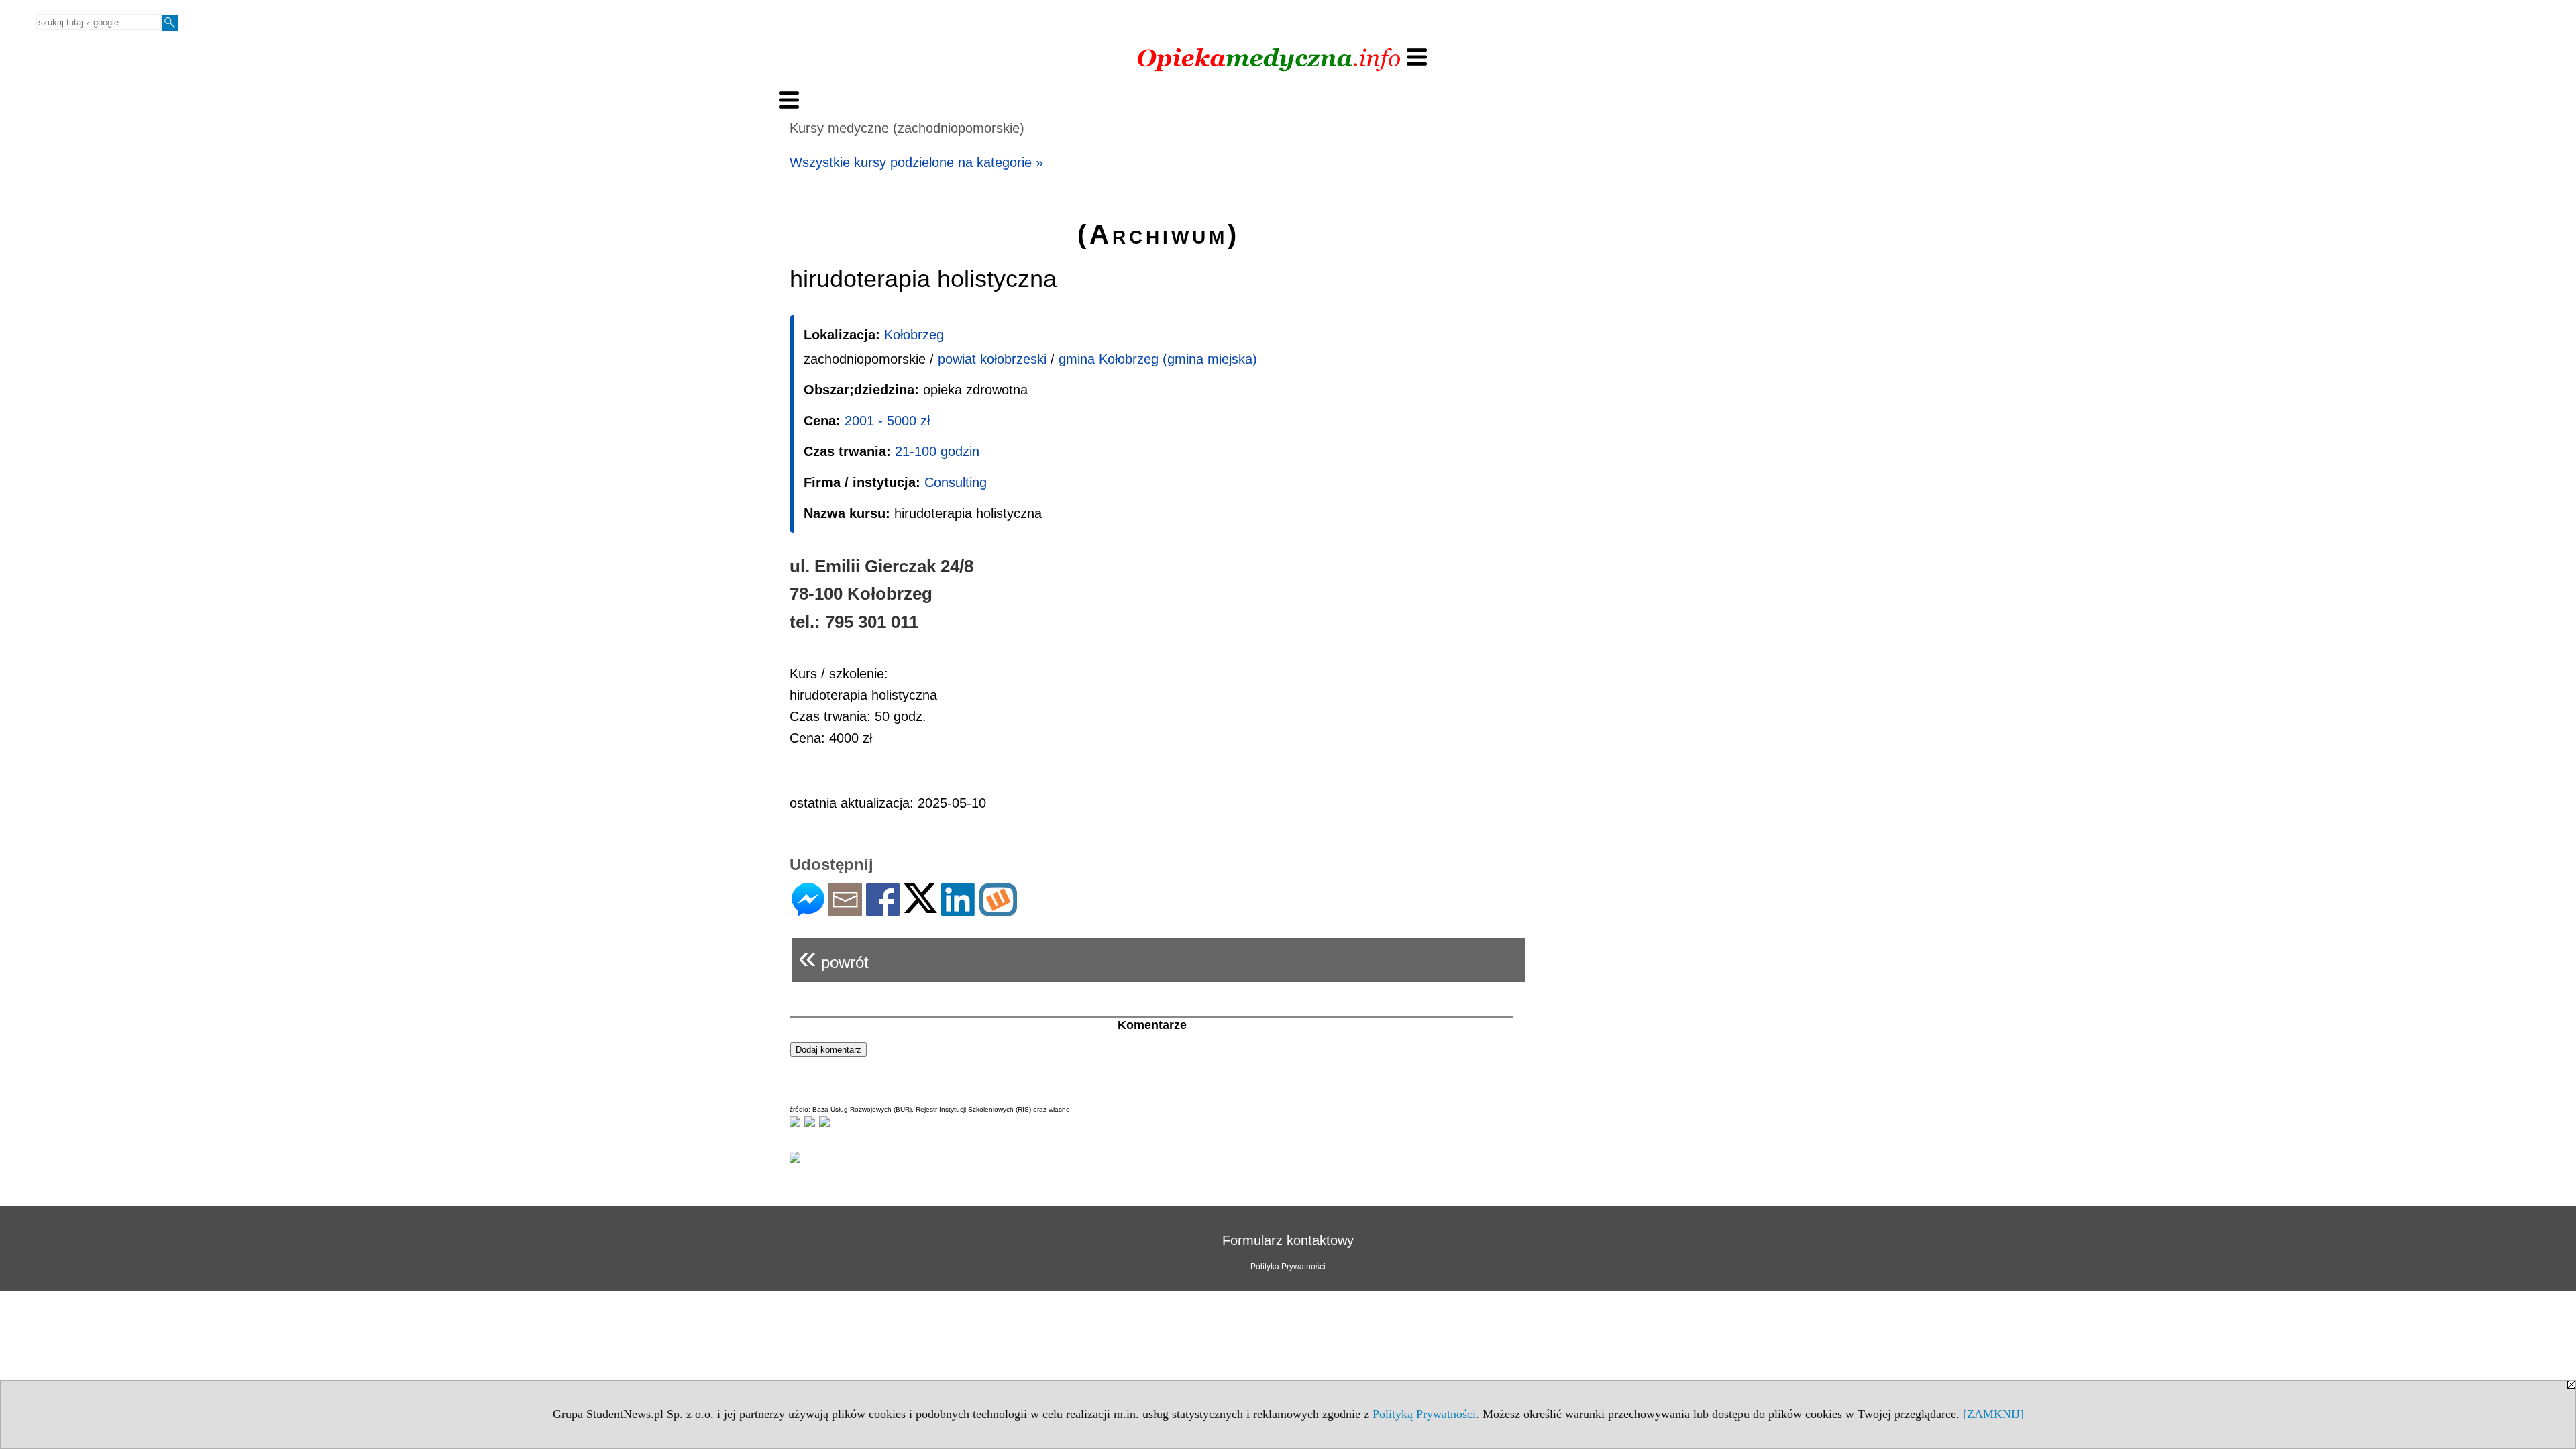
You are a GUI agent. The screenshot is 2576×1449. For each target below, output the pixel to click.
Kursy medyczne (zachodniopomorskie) (907, 128)
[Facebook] (883, 911)
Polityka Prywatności (1288, 1267)
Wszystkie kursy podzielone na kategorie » (916, 162)
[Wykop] (998, 911)
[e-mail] (845, 911)
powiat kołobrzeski (992, 359)
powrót (834, 957)
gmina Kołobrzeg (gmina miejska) (1158, 359)
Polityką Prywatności (1424, 1414)
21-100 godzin (937, 451)
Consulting (956, 482)
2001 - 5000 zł (887, 421)
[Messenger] (808, 911)
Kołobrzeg (914, 335)
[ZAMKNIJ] (1993, 1414)
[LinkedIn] (958, 911)
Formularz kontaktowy (1288, 1240)
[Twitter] (920, 907)
